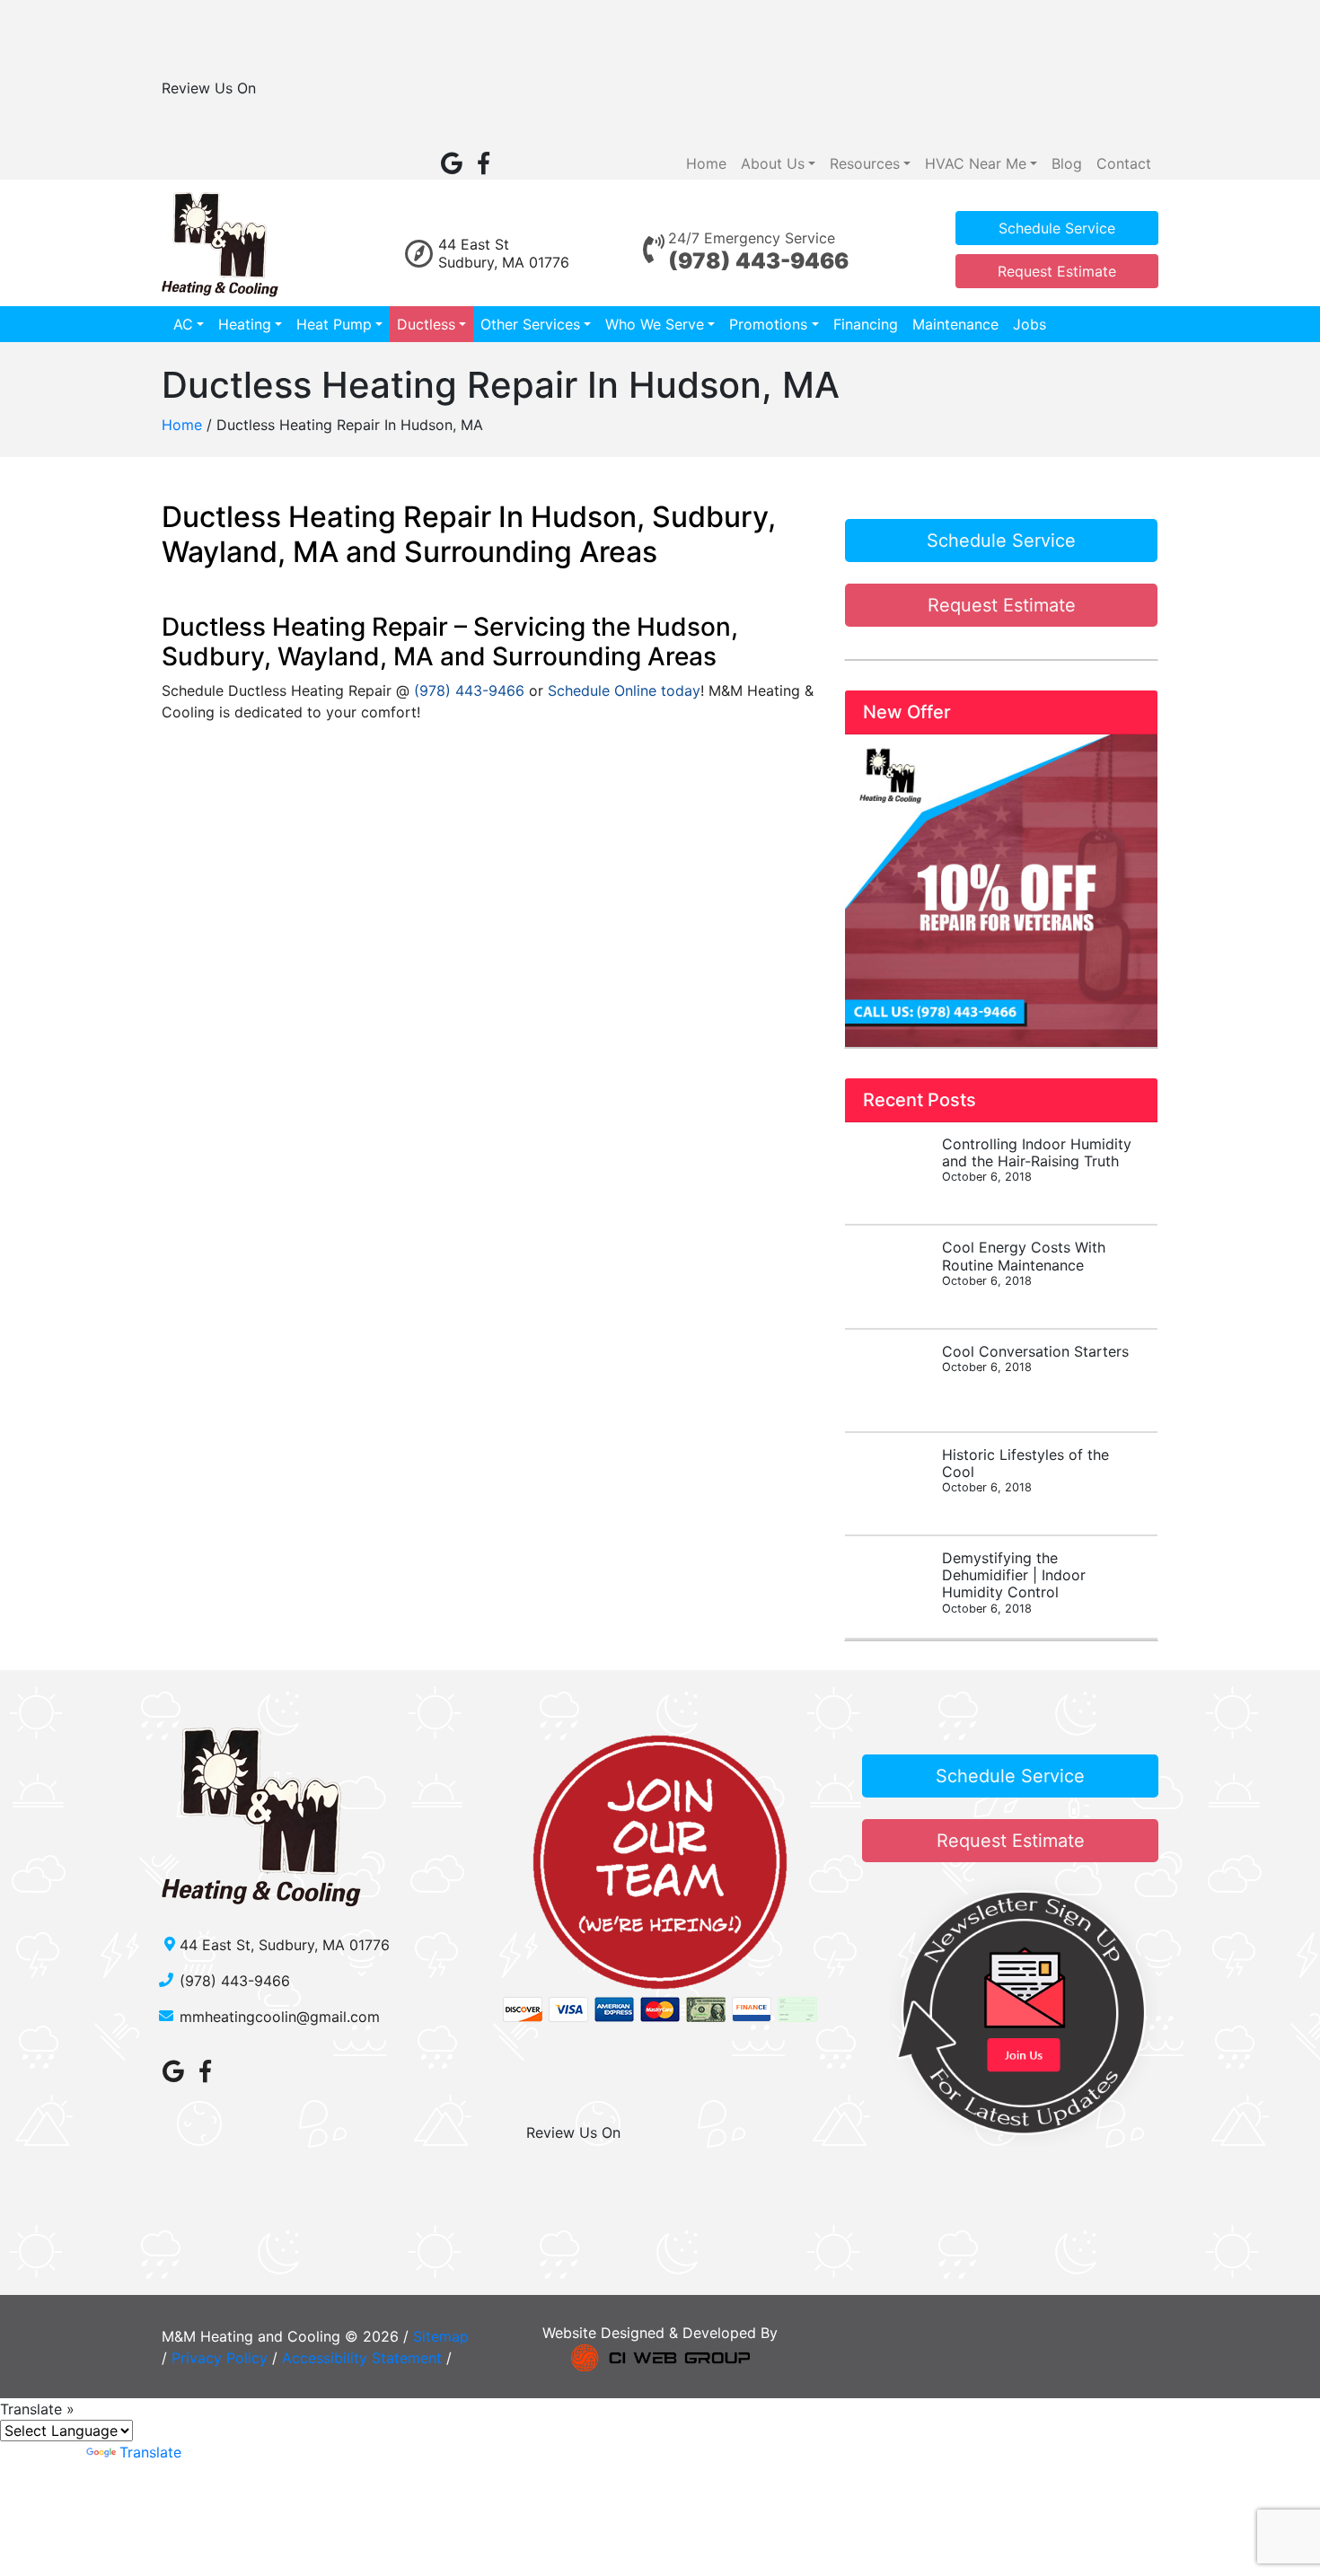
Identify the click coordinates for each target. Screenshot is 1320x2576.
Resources (865, 163)
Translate (150, 2452)
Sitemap (441, 2336)
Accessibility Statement (362, 2358)
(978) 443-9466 (758, 261)
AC (183, 324)
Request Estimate (1057, 271)
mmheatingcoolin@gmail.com (280, 2017)
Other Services (530, 324)
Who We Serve (655, 324)
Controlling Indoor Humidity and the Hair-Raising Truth (1037, 1159)
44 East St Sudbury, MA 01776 (504, 253)
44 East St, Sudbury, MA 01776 (285, 1945)
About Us (773, 163)
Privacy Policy (220, 2358)
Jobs (1030, 324)
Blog (1067, 163)
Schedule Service (1057, 228)
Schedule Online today (624, 690)
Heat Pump (334, 324)
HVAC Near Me (976, 163)
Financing (866, 324)
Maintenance (955, 324)
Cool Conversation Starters (1035, 1358)
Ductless (426, 324)
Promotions (768, 324)
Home (706, 163)
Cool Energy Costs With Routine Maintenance (1024, 1262)
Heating (245, 324)
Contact (1124, 163)
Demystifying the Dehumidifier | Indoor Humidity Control (1014, 1582)
